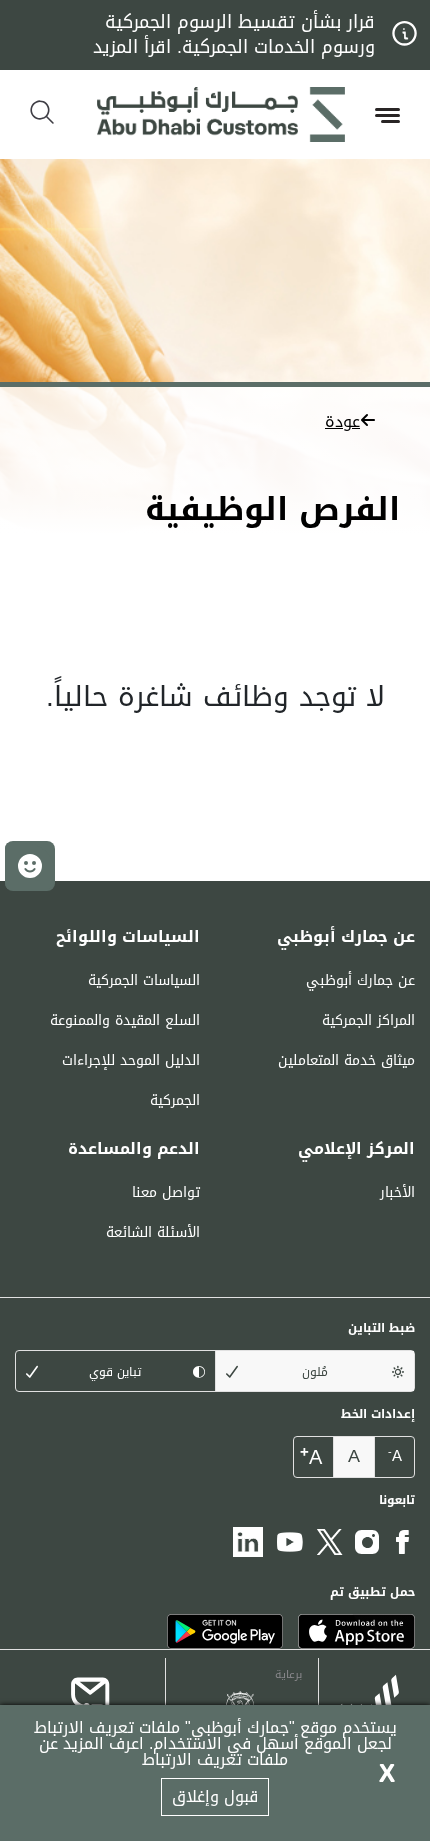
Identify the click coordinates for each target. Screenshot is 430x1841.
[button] (215, 421)
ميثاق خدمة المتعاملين (346, 1060)
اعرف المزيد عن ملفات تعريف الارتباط (164, 1751)
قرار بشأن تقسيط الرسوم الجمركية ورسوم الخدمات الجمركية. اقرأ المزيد (234, 34)
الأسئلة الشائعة (153, 1232)
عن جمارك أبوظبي (360, 980)
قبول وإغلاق (215, 1796)
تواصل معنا (166, 1192)
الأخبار (397, 1192)
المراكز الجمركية (368, 1020)
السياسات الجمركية (144, 980)
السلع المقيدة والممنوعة (125, 1020)
